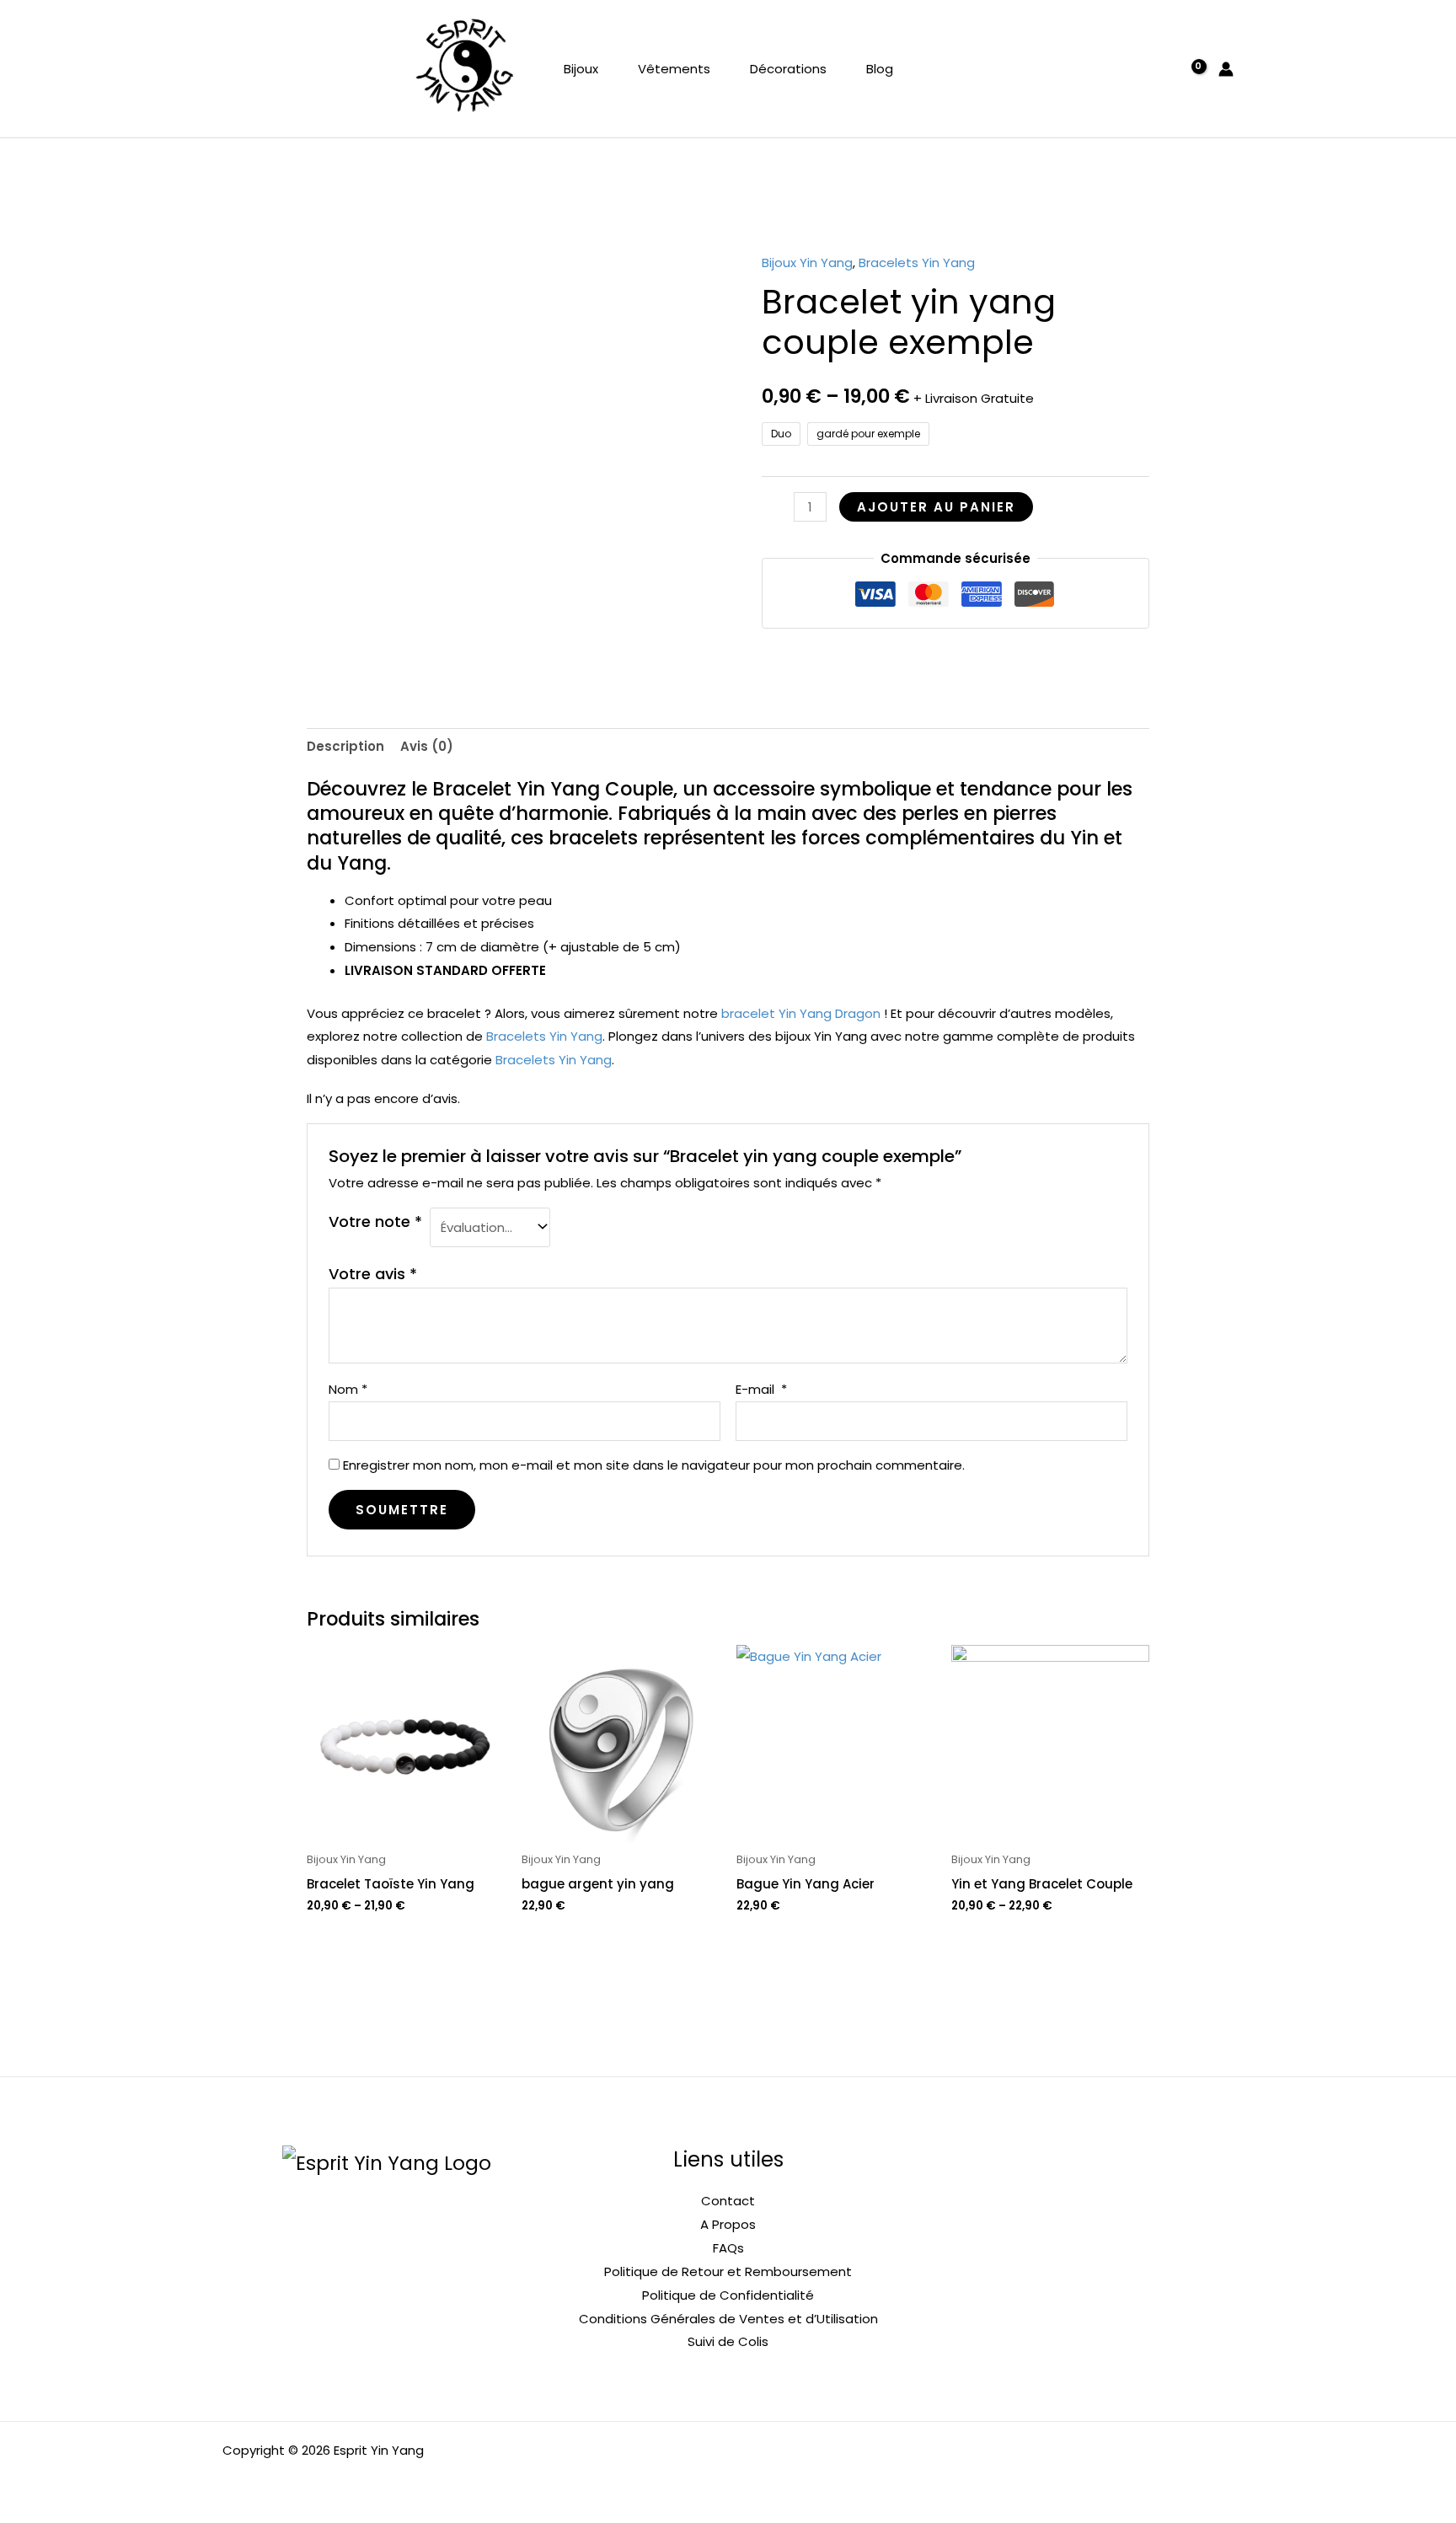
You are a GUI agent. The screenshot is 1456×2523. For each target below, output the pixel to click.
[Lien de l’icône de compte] (1226, 69)
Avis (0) (427, 746)
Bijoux (581, 69)
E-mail (761, 1389)
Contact (728, 2201)
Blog (880, 69)
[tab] (345, 746)
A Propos (728, 2224)
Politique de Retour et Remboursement (728, 2271)
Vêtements (674, 69)
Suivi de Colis (728, 2341)
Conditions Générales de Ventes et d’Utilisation (728, 2319)
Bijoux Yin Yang (807, 262)
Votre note (375, 1221)
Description (345, 746)
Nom (348, 1389)
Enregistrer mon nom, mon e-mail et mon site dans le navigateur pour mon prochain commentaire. (654, 1465)
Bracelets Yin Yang (917, 262)
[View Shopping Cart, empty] (1190, 69)
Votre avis (373, 1274)
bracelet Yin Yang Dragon (801, 1013)
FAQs (728, 2248)
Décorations (788, 69)
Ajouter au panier (936, 507)
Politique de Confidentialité (728, 2295)
